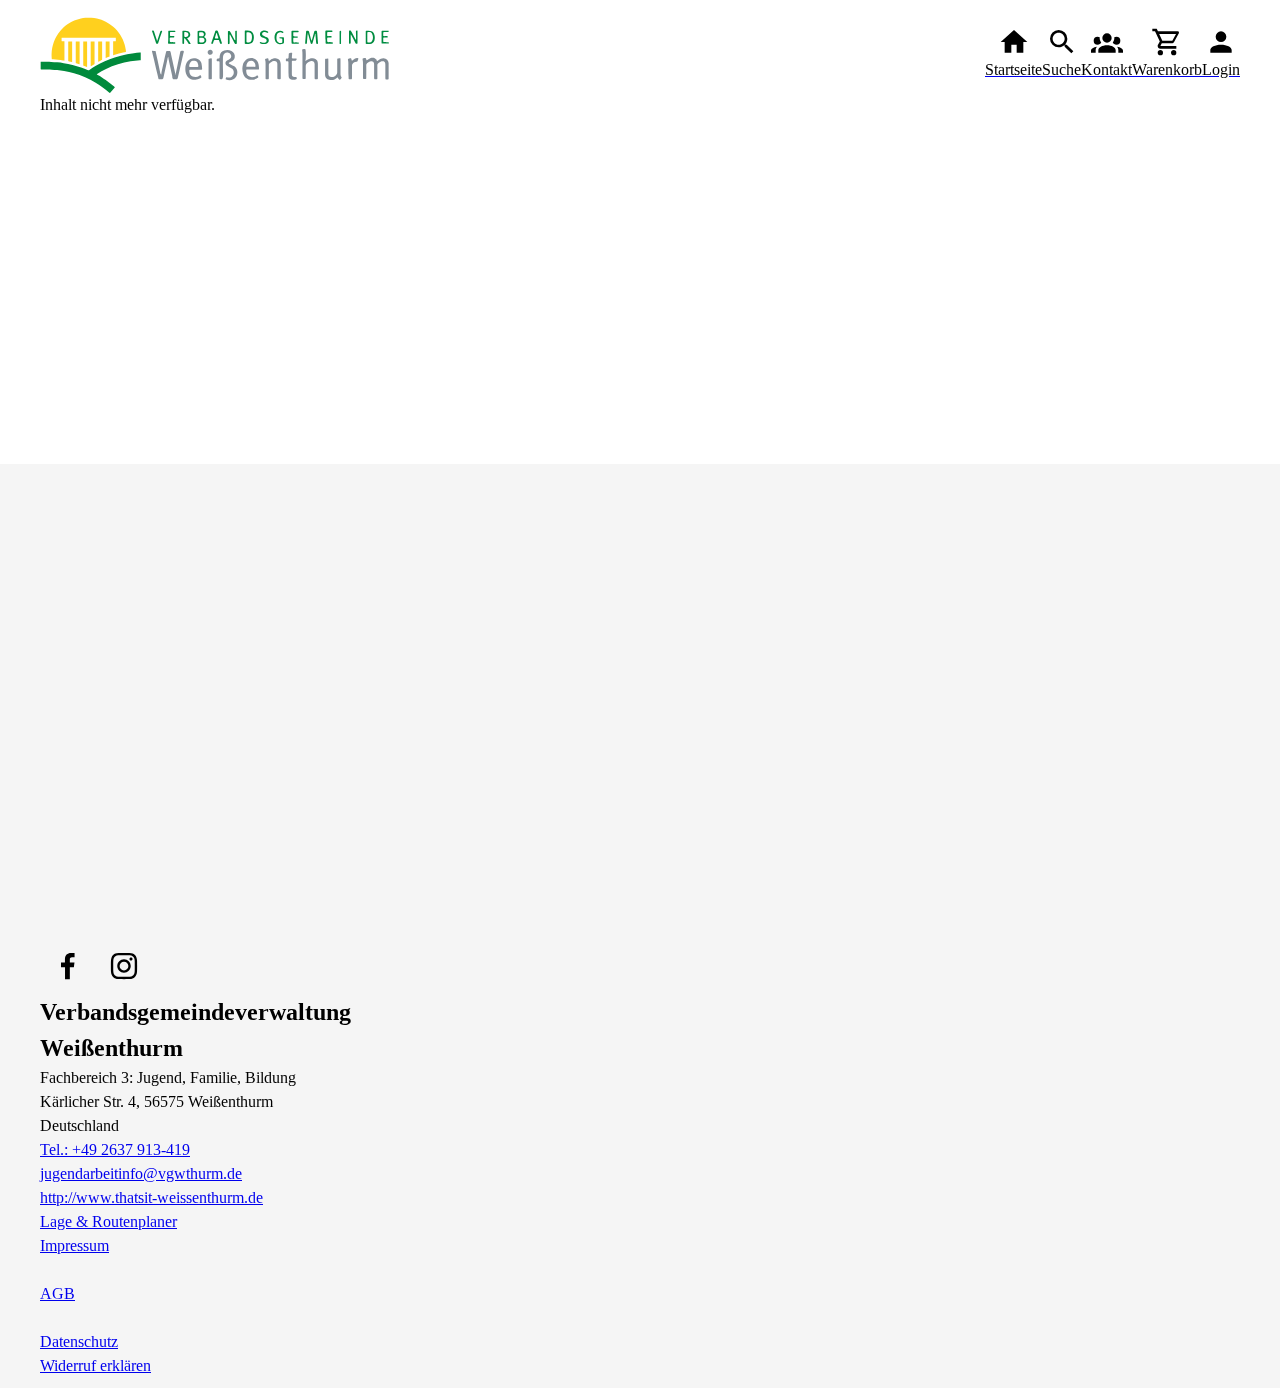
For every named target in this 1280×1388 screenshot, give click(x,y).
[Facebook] (68, 966)
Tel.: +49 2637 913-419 (115, 1149)
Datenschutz (79, 1341)
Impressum (74, 1245)
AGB (57, 1293)
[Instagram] (124, 966)
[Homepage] (215, 54)
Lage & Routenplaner (108, 1221)
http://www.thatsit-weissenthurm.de (151, 1197)
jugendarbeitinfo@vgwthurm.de (141, 1173)
